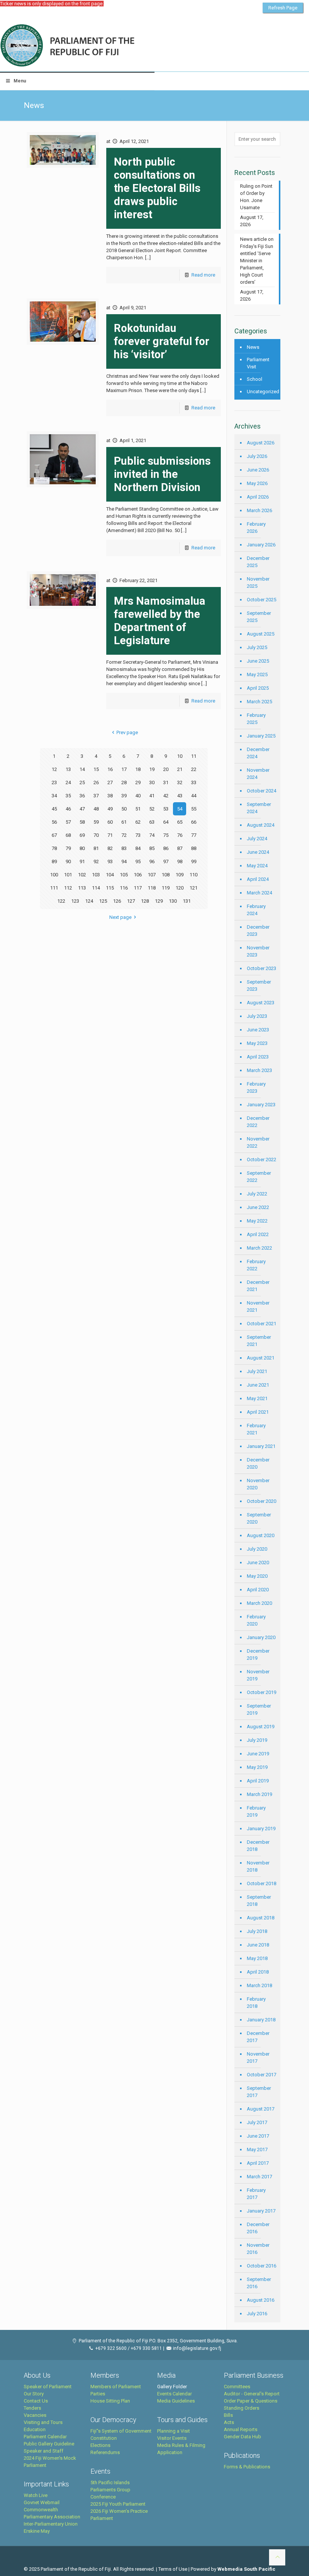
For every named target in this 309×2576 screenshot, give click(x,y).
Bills (228, 2415)
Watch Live (36, 2495)
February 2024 (256, 910)
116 (124, 888)
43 (180, 796)
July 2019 (257, 1740)
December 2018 (258, 1846)
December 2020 (258, 1463)
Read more (203, 275)
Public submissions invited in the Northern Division (162, 474)
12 (54, 769)
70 (96, 835)
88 (194, 848)
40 (138, 796)
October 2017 (262, 2075)
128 (145, 901)
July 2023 (257, 1016)
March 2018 (259, 1985)
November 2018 (258, 1866)
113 (82, 888)
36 (82, 796)
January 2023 (261, 1105)
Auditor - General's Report (252, 2394)
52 (152, 809)
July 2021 (257, 1371)
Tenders (32, 2408)
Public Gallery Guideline (49, 2444)
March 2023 (259, 1070)
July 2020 (257, 1549)
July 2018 (257, 1931)
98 (180, 861)
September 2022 (259, 1177)
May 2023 (257, 1043)
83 (124, 848)
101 (68, 875)
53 (166, 809)
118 (152, 888)
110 (194, 875)
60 (110, 822)
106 (138, 875)
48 (96, 809)
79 (68, 848)
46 (68, 809)
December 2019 (258, 1654)
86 (166, 848)
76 (180, 835)
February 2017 (256, 2194)
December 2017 (258, 2037)
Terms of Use (173, 2569)
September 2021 (259, 1341)
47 (82, 809)
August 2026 (261, 443)
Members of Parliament (116, 2387)
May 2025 (257, 674)
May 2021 (257, 1398)
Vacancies (35, 2415)
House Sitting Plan (110, 2401)
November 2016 (258, 2249)
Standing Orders (242, 2408)
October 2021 (262, 1324)
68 (68, 835)
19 (152, 769)
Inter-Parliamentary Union (51, 2524)
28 (124, 782)
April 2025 (258, 688)
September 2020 (259, 1518)
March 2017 (259, 2177)
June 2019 (258, 1754)
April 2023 (258, 1057)
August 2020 (261, 1535)
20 (166, 769)
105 (124, 875)
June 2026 (258, 470)
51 (138, 809)
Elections (100, 2445)
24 (68, 782)
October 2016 (262, 2266)
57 (68, 822)
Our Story (34, 2394)
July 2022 (257, 1194)
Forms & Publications (247, 2467)
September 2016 (259, 2283)
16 (110, 769)
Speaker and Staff (44, 2451)
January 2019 (261, 1829)
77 (194, 835)
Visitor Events (172, 2438)
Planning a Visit (174, 2431)
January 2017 (261, 2211)
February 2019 (256, 1811)
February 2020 (256, 1620)
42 (166, 796)
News (253, 347)
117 (138, 888)
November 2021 (258, 1306)
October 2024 (262, 791)
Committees (237, 2387)
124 (89, 901)
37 (96, 796)
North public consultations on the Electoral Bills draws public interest (157, 188)
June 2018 (258, 1945)
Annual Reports (241, 2429)
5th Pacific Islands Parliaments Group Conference (110, 2490)
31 (166, 782)
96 (152, 861)
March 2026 (259, 510)
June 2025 (258, 661)
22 (194, 769)
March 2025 (259, 702)
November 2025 (258, 582)
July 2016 (257, 2314)
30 (152, 782)
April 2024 (258, 879)
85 (152, 848)
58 (82, 822)
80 (82, 848)
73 (138, 835)
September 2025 (259, 617)
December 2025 (258, 562)
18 (138, 769)
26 (96, 782)
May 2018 (257, 1958)
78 (54, 848)
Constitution (104, 2438)
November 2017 (258, 2057)
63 (152, 822)
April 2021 (258, 1412)
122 (61, 901)
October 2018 (262, 1883)
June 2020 (258, 1562)
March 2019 (259, 1794)
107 (152, 875)
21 (180, 769)
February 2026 (256, 528)
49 (110, 809)
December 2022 (258, 1122)
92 (96, 861)
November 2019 (258, 1675)
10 (180, 756)
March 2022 (259, 1248)
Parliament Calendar (45, 2437)
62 (138, 822)
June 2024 (258, 852)
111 (54, 888)
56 (54, 822)
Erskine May (37, 2531)
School (255, 379)
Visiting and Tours (43, 2422)
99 (194, 861)
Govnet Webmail (42, 2502)
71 (110, 835)
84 (138, 848)
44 (194, 796)
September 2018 (259, 1901)
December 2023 (258, 931)
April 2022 (258, 1234)
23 (54, 782)
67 (54, 835)
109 (180, 875)
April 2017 (258, 2163)
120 (180, 888)
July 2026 (257, 456)
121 (194, 888)
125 (103, 901)
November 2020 (258, 1484)
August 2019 (261, 1727)
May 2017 (257, 2149)
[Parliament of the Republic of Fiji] (99, 46)
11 (194, 756)
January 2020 (261, 1637)
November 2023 (258, 951)
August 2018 (261, 1918)
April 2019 (258, 1781)
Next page (120, 917)
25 (82, 782)
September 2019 (259, 1709)
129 (159, 901)
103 (96, 875)
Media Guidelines (176, 2401)
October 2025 (262, 600)
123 (75, 901)
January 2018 (261, 2020)
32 (180, 782)
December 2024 (258, 753)
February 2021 (256, 1429)
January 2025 (261, 736)
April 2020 (258, 1590)
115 (110, 888)
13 (68, 769)
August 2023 (261, 1003)
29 (138, 782)
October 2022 (262, 1160)
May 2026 (257, 483)
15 (96, 769)
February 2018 (256, 2003)
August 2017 (261, 2109)
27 (110, 782)
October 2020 (262, 1501)
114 (96, 888)
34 (54, 796)
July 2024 (257, 839)
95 (138, 861)
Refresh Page (283, 8)
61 (124, 822)
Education (35, 2429)
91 (82, 861)
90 (68, 861)
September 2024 (259, 808)
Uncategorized (262, 392)
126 (117, 901)
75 (166, 835)
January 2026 (261, 545)
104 (110, 875)
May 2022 (257, 1221)
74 (152, 835)
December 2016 (258, 2228)
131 (187, 901)
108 (166, 875)
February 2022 (256, 1265)
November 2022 (258, 1142)
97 (166, 861)
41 (152, 796)
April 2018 (258, 1972)
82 (110, 848)
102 (82, 875)
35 (68, 796)
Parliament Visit (258, 363)
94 (124, 861)
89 (54, 861)
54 (180, 809)
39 (124, 796)
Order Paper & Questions (251, 2401)
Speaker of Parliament (48, 2387)
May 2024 (257, 866)
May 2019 (257, 1767)
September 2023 (259, 985)
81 (96, 848)
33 (194, 782)
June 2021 (258, 1385)
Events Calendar (174, 2394)
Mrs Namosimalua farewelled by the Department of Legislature (160, 621)
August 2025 (261, 634)
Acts (229, 2422)
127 (131, 901)
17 (124, 769)
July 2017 (257, 2122)
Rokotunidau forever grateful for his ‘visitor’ (161, 341)
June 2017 (258, 2136)
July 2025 (257, 647)
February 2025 (256, 719)
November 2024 (258, 774)
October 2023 (262, 968)
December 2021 (258, 1286)
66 (194, 822)
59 (96, 822)
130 (173, 901)
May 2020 (257, 1576)
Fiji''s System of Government (121, 2431)
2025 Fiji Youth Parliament (118, 2504)
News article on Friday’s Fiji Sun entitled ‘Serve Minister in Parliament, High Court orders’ (257, 261)
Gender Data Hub (242, 2437)
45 (54, 809)
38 (110, 796)
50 (124, 809)
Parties (98, 2394)
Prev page (127, 732)
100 (54, 875)
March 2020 (259, 1603)
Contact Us (36, 2401)
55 (194, 809)
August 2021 (261, 1358)
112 (68, 888)
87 (180, 848)
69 (82, 835)
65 (180, 822)
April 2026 (258, 497)
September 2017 (259, 2092)
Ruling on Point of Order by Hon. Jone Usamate (256, 197)
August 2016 (261, 2300)
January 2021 (261, 1446)
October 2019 (262, 1692)
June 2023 (258, 1030)
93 (110, 861)
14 (82, 769)
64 (166, 822)
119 (166, 888)
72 (124, 835)
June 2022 (258, 1207)
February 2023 (256, 1087)
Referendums (105, 2452)
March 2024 (259, 893)
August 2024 (261, 825)
